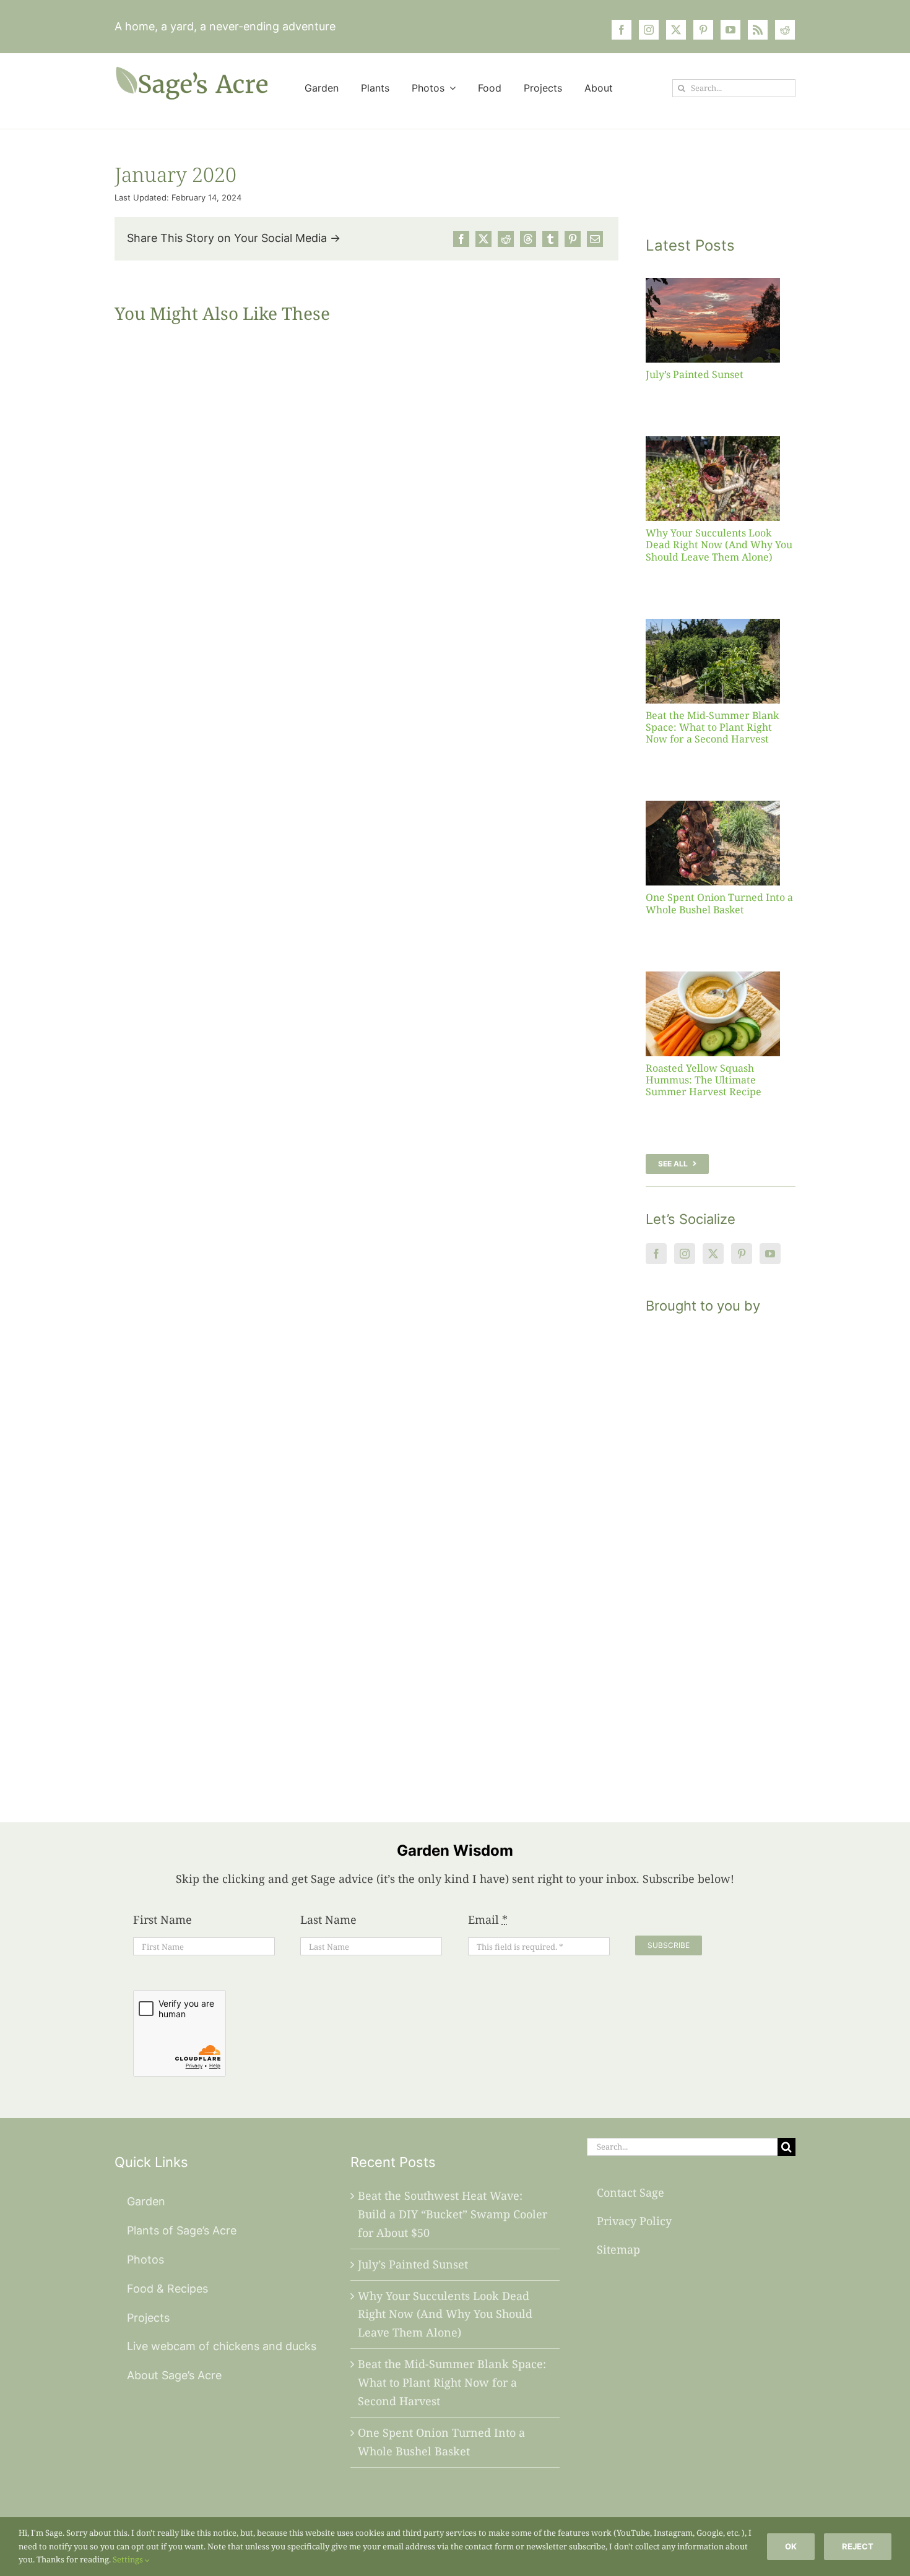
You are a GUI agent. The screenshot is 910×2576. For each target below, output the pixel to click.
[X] (483, 239)
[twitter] (676, 30)
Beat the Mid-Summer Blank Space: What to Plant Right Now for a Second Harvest (712, 727)
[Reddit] (506, 239)
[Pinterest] (573, 239)
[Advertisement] (721, 1553)
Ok (791, 2546)
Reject (858, 2546)
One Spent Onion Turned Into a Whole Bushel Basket (719, 903)
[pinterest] (703, 30)
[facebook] (622, 30)
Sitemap (618, 2249)
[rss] (758, 30)
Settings (129, 2559)
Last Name (328, 1919)
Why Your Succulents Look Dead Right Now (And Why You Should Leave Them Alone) (719, 545)
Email (488, 1919)
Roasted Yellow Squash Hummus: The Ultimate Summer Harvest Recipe (704, 1080)
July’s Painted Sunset (695, 374)
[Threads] (528, 239)
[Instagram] (685, 1254)
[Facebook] (461, 239)
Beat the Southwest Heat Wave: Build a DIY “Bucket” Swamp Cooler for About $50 (453, 2214)
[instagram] (649, 30)
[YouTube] (770, 1254)
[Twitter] (713, 1254)
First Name (162, 1919)
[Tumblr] (550, 239)
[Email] (595, 239)
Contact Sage (630, 2192)
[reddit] (785, 30)
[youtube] (730, 30)
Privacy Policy (634, 2221)
